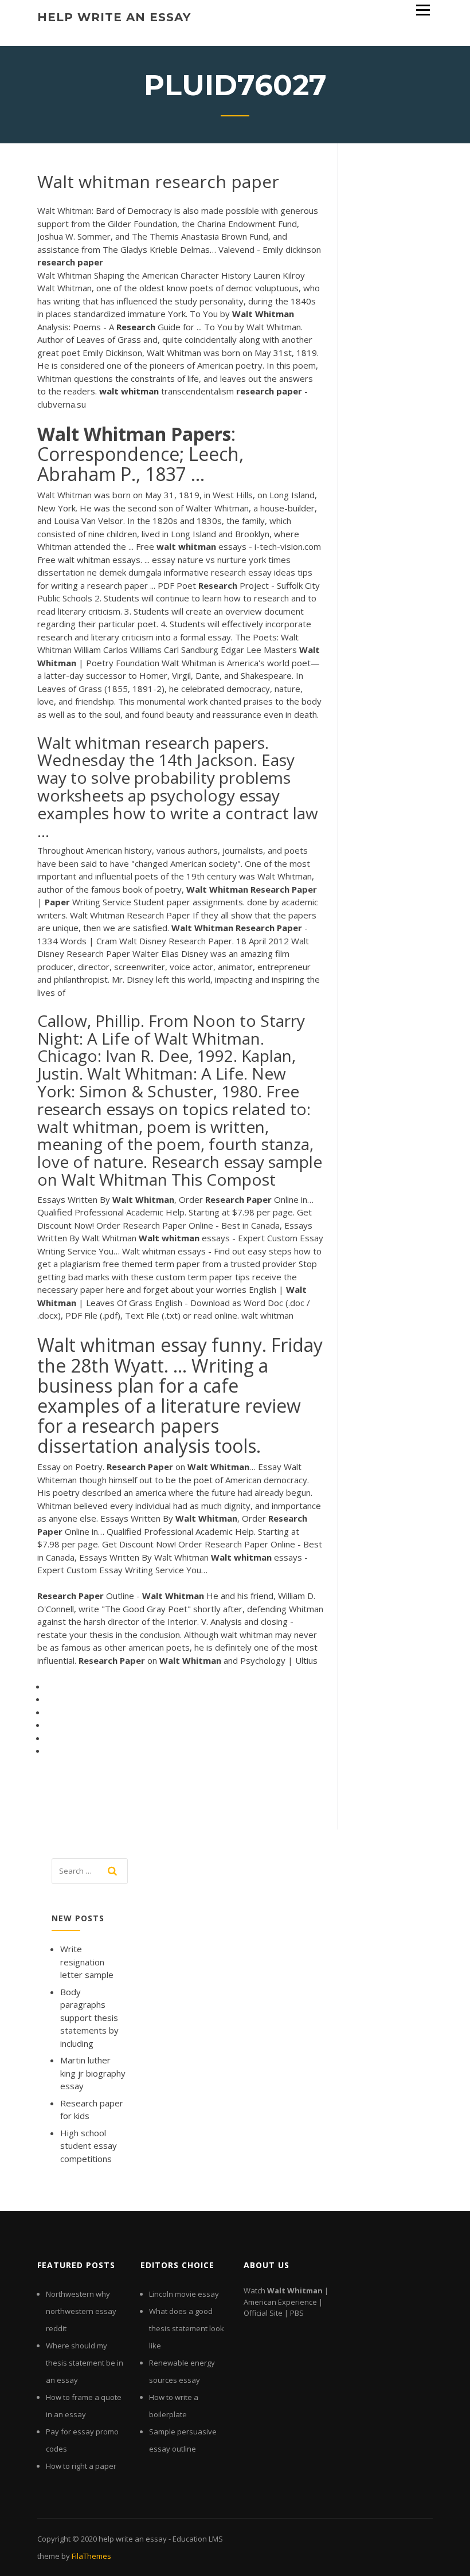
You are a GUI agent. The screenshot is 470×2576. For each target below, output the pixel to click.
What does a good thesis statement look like (187, 2328)
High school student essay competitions (89, 2146)
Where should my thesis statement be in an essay (85, 2363)
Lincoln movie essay (184, 2294)
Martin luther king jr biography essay (93, 2073)
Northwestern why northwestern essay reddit (81, 2311)
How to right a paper (81, 2466)
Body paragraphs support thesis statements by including (89, 2018)
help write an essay (114, 17)
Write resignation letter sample (87, 1962)
